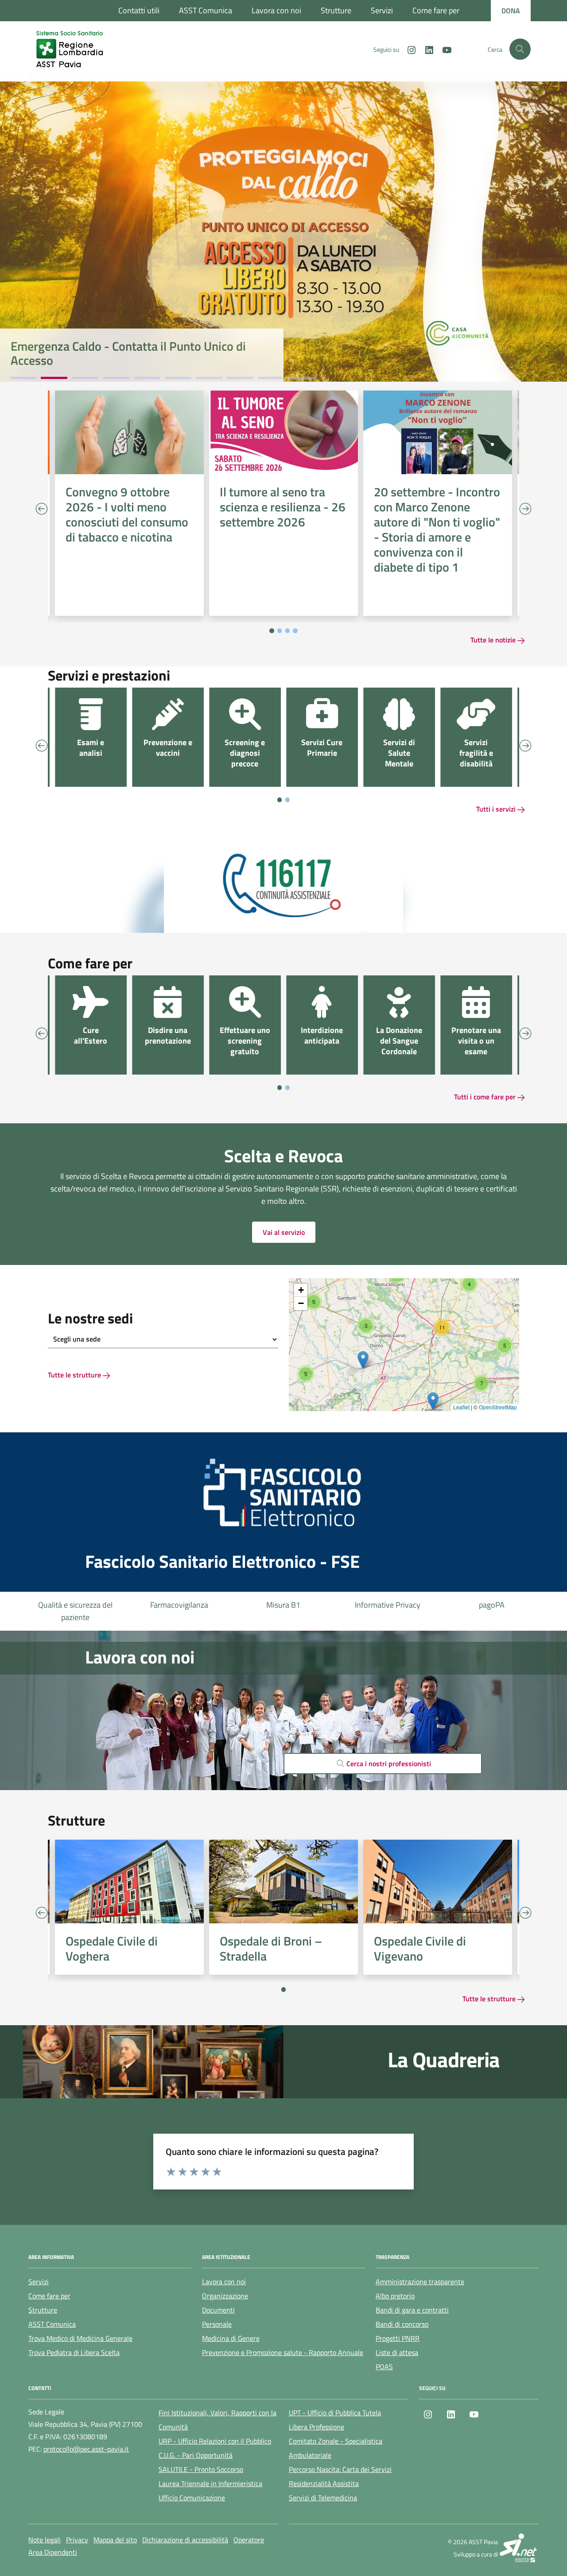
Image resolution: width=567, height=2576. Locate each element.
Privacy (77, 2540)
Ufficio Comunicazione (192, 2498)
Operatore (249, 2540)
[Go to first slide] (525, 1913)
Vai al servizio (284, 1232)
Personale (217, 2324)
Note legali (45, 2540)
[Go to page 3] (288, 631)
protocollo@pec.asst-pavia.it (86, 2449)
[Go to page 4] (295, 631)
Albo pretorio (395, 2296)
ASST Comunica (206, 10)
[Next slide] (525, 509)
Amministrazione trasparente (420, 2282)
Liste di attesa (492, 1605)
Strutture (336, 10)
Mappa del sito (115, 2540)
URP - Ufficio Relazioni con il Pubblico (215, 2441)
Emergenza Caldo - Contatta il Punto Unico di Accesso (128, 353)
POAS (384, 2367)
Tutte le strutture (75, 1375)
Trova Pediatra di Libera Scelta (74, 2352)
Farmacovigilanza (75, 1605)
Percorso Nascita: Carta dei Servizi (340, 2469)
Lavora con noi (276, 10)
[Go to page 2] (280, 631)
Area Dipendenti (53, 2552)
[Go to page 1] (272, 631)
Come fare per (436, 10)
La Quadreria (444, 2060)
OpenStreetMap (498, 1407)
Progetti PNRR (398, 2338)
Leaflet (461, 1407)
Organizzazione (225, 2296)
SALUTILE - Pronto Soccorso (201, 2469)
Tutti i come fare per (486, 1097)
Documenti (218, 2310)
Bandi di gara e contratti (412, 2310)
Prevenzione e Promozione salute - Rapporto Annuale (283, 2352)
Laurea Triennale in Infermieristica (210, 2483)
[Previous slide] (42, 509)
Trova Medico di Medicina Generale (80, 2338)
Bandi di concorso (402, 2324)
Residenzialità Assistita (324, 2483)
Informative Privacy (283, 1605)
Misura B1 (179, 1605)
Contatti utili (139, 10)
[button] (306, 1374)
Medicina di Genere (231, 2338)
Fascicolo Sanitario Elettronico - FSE (222, 1562)
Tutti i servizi (497, 809)
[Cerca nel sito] (520, 49)
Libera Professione (317, 2427)
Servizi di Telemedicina (323, 2498)
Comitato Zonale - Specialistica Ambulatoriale (336, 2448)
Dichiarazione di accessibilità (185, 2540)
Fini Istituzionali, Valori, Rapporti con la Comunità (217, 2420)
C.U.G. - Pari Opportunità (196, 2455)
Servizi (382, 10)
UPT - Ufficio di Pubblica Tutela (335, 2413)
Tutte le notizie (494, 640)
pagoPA (388, 1605)
